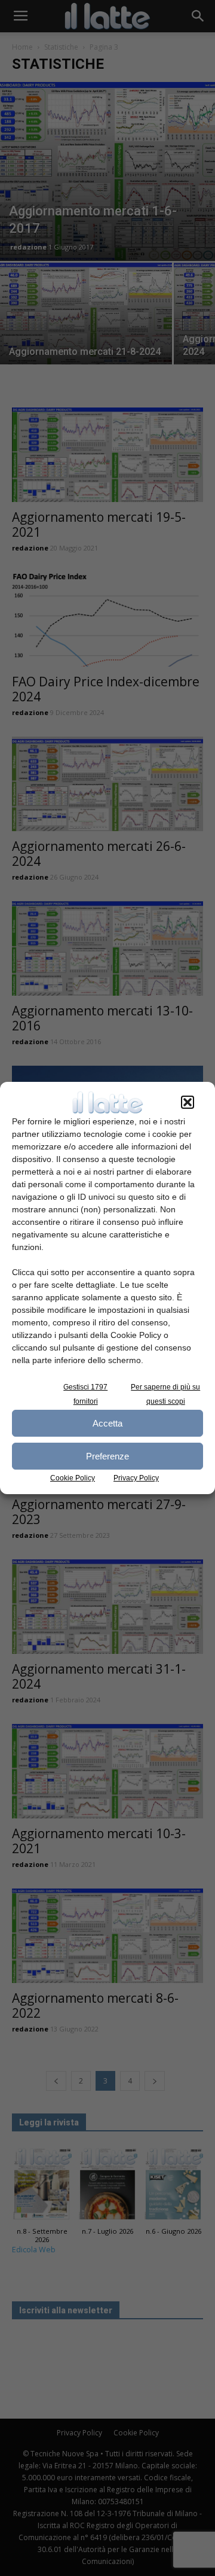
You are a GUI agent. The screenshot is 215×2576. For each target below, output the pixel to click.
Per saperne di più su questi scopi (165, 1394)
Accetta (107, 1423)
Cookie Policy (73, 1478)
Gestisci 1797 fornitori (85, 1394)
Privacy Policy (136, 1478)
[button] (188, 1102)
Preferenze (107, 1456)
